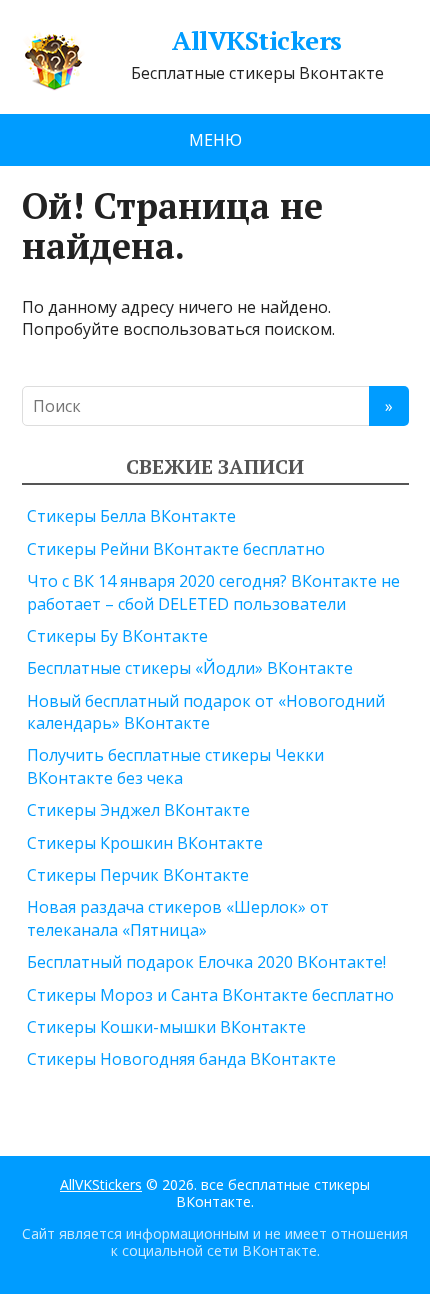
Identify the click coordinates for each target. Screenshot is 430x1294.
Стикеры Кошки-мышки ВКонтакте (166, 1027)
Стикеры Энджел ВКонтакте (138, 810)
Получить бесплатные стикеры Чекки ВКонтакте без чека (175, 766)
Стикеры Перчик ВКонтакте (138, 875)
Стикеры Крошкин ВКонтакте (145, 843)
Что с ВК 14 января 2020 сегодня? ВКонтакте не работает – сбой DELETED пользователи (213, 592)
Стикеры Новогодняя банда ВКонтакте (181, 1059)
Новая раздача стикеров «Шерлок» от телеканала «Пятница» (178, 918)
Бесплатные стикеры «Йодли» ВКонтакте (190, 668)
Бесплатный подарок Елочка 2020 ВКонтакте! (206, 962)
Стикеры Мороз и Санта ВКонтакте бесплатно (210, 995)
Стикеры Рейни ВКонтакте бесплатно (176, 549)
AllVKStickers (256, 41)
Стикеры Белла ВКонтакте (131, 516)
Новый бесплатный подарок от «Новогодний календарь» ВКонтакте (206, 712)
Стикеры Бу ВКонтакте (117, 636)
